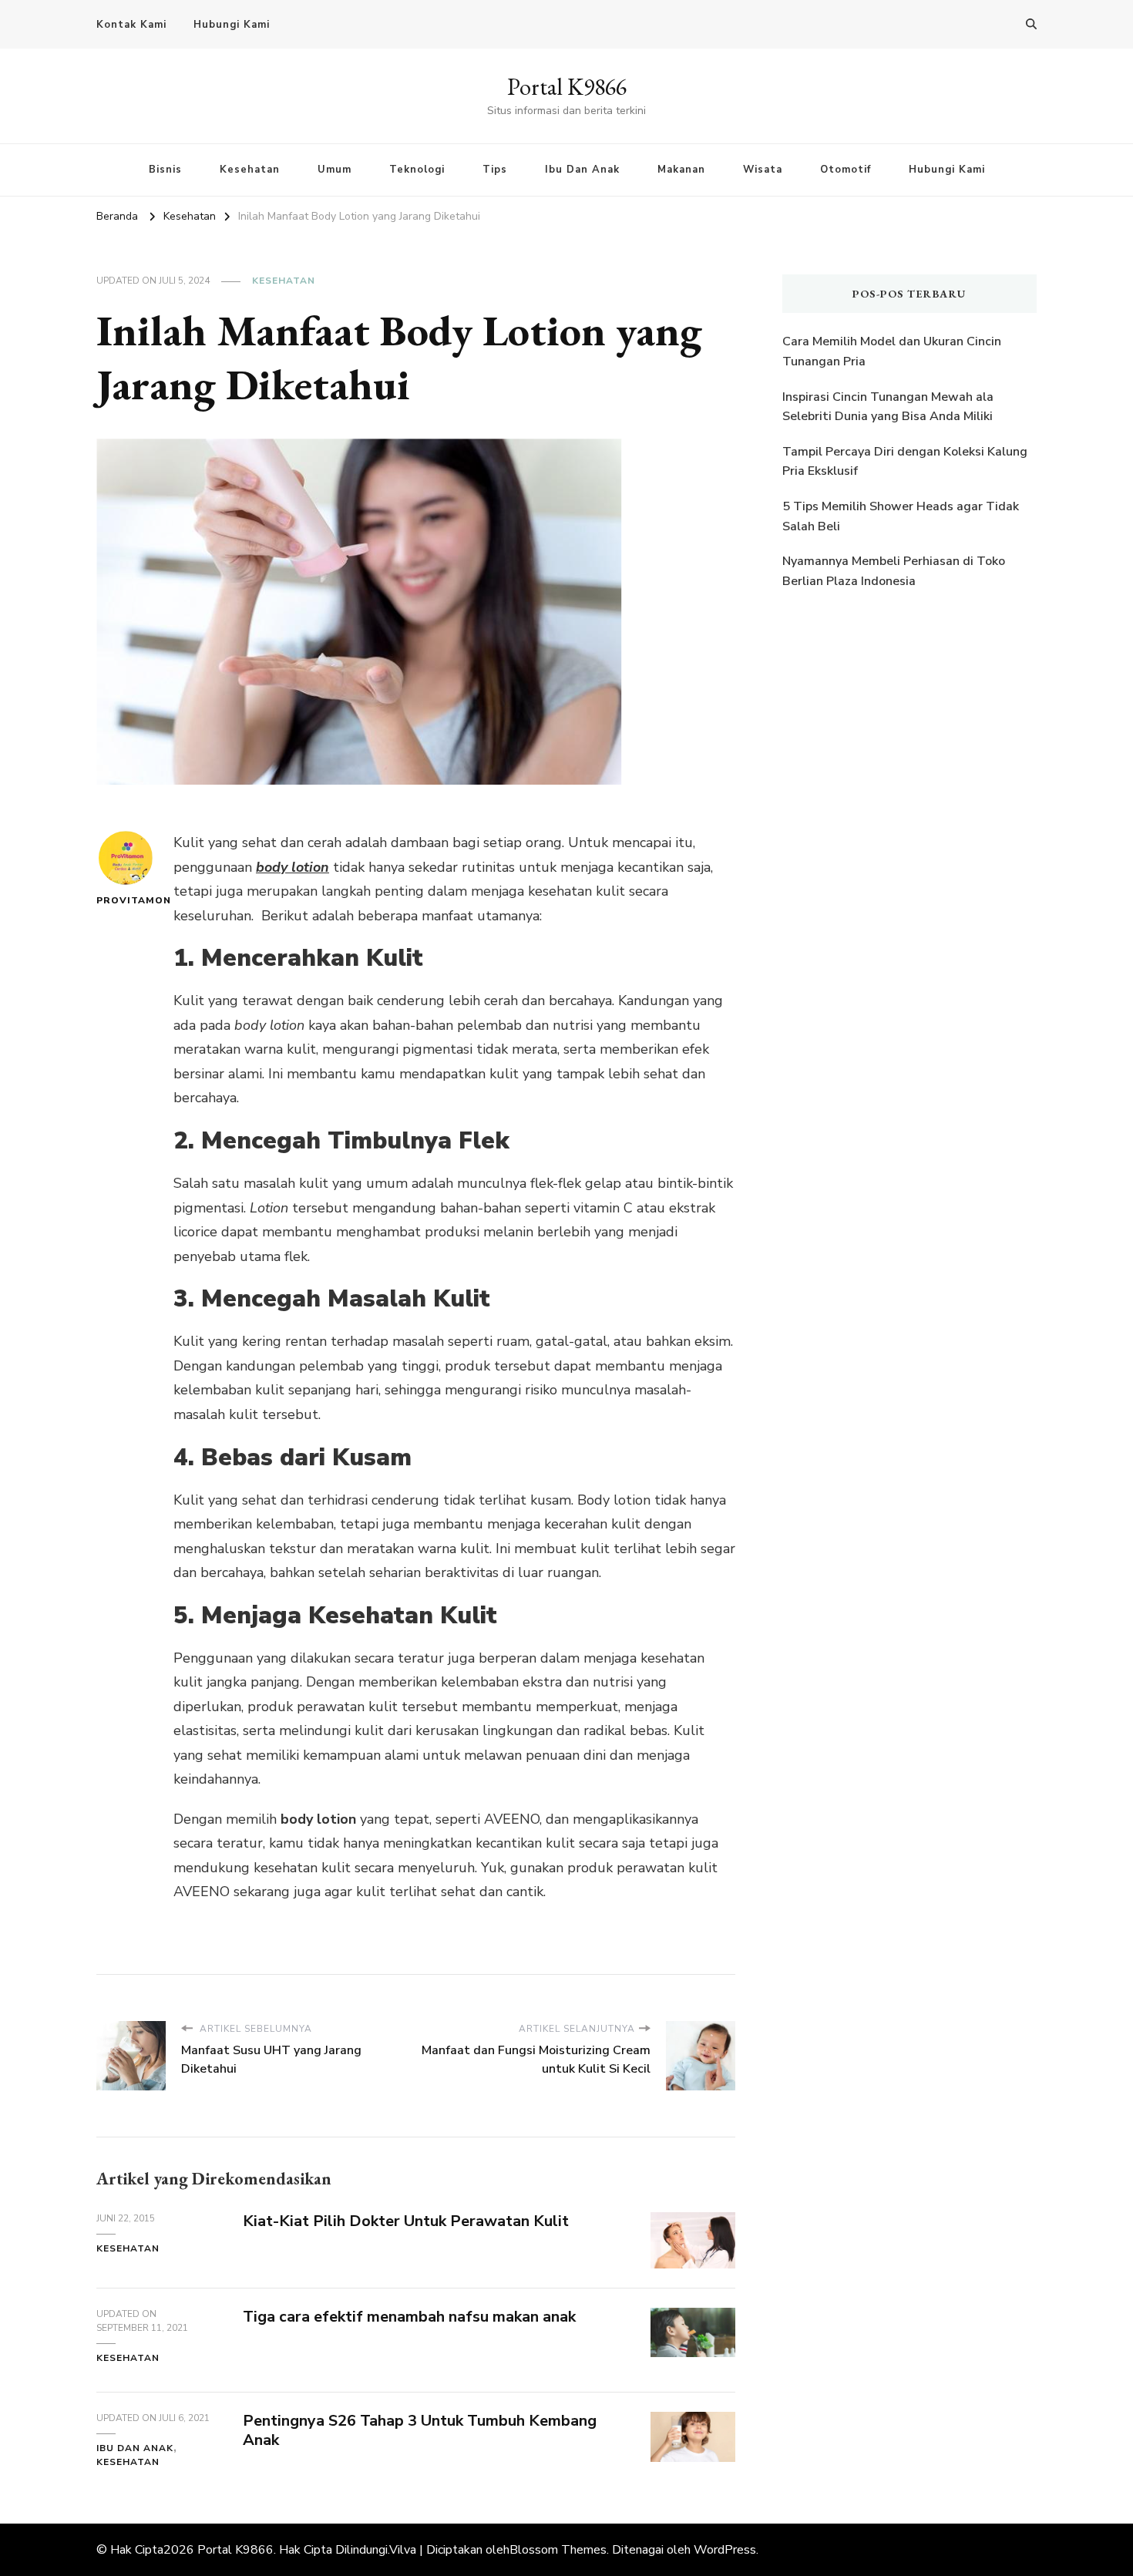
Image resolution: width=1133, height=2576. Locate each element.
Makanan (681, 170)
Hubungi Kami (232, 25)
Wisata (763, 170)
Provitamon (125, 900)
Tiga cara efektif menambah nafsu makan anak (409, 2317)
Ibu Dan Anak (582, 170)
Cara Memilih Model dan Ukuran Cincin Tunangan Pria (892, 351)
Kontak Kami (131, 25)
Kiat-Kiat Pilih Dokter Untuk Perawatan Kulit (406, 2221)
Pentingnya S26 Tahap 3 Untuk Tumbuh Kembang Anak (420, 2430)
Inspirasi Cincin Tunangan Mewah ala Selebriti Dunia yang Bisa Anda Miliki (888, 407)
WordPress (725, 2550)
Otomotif (846, 170)
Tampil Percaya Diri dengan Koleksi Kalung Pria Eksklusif (905, 462)
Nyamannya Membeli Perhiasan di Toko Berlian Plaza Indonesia (894, 571)
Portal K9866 (567, 87)
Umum (335, 170)
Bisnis (165, 170)
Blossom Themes (558, 2550)
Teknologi (417, 170)
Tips (495, 170)
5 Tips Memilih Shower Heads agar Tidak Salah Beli (901, 516)
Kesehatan (250, 170)
